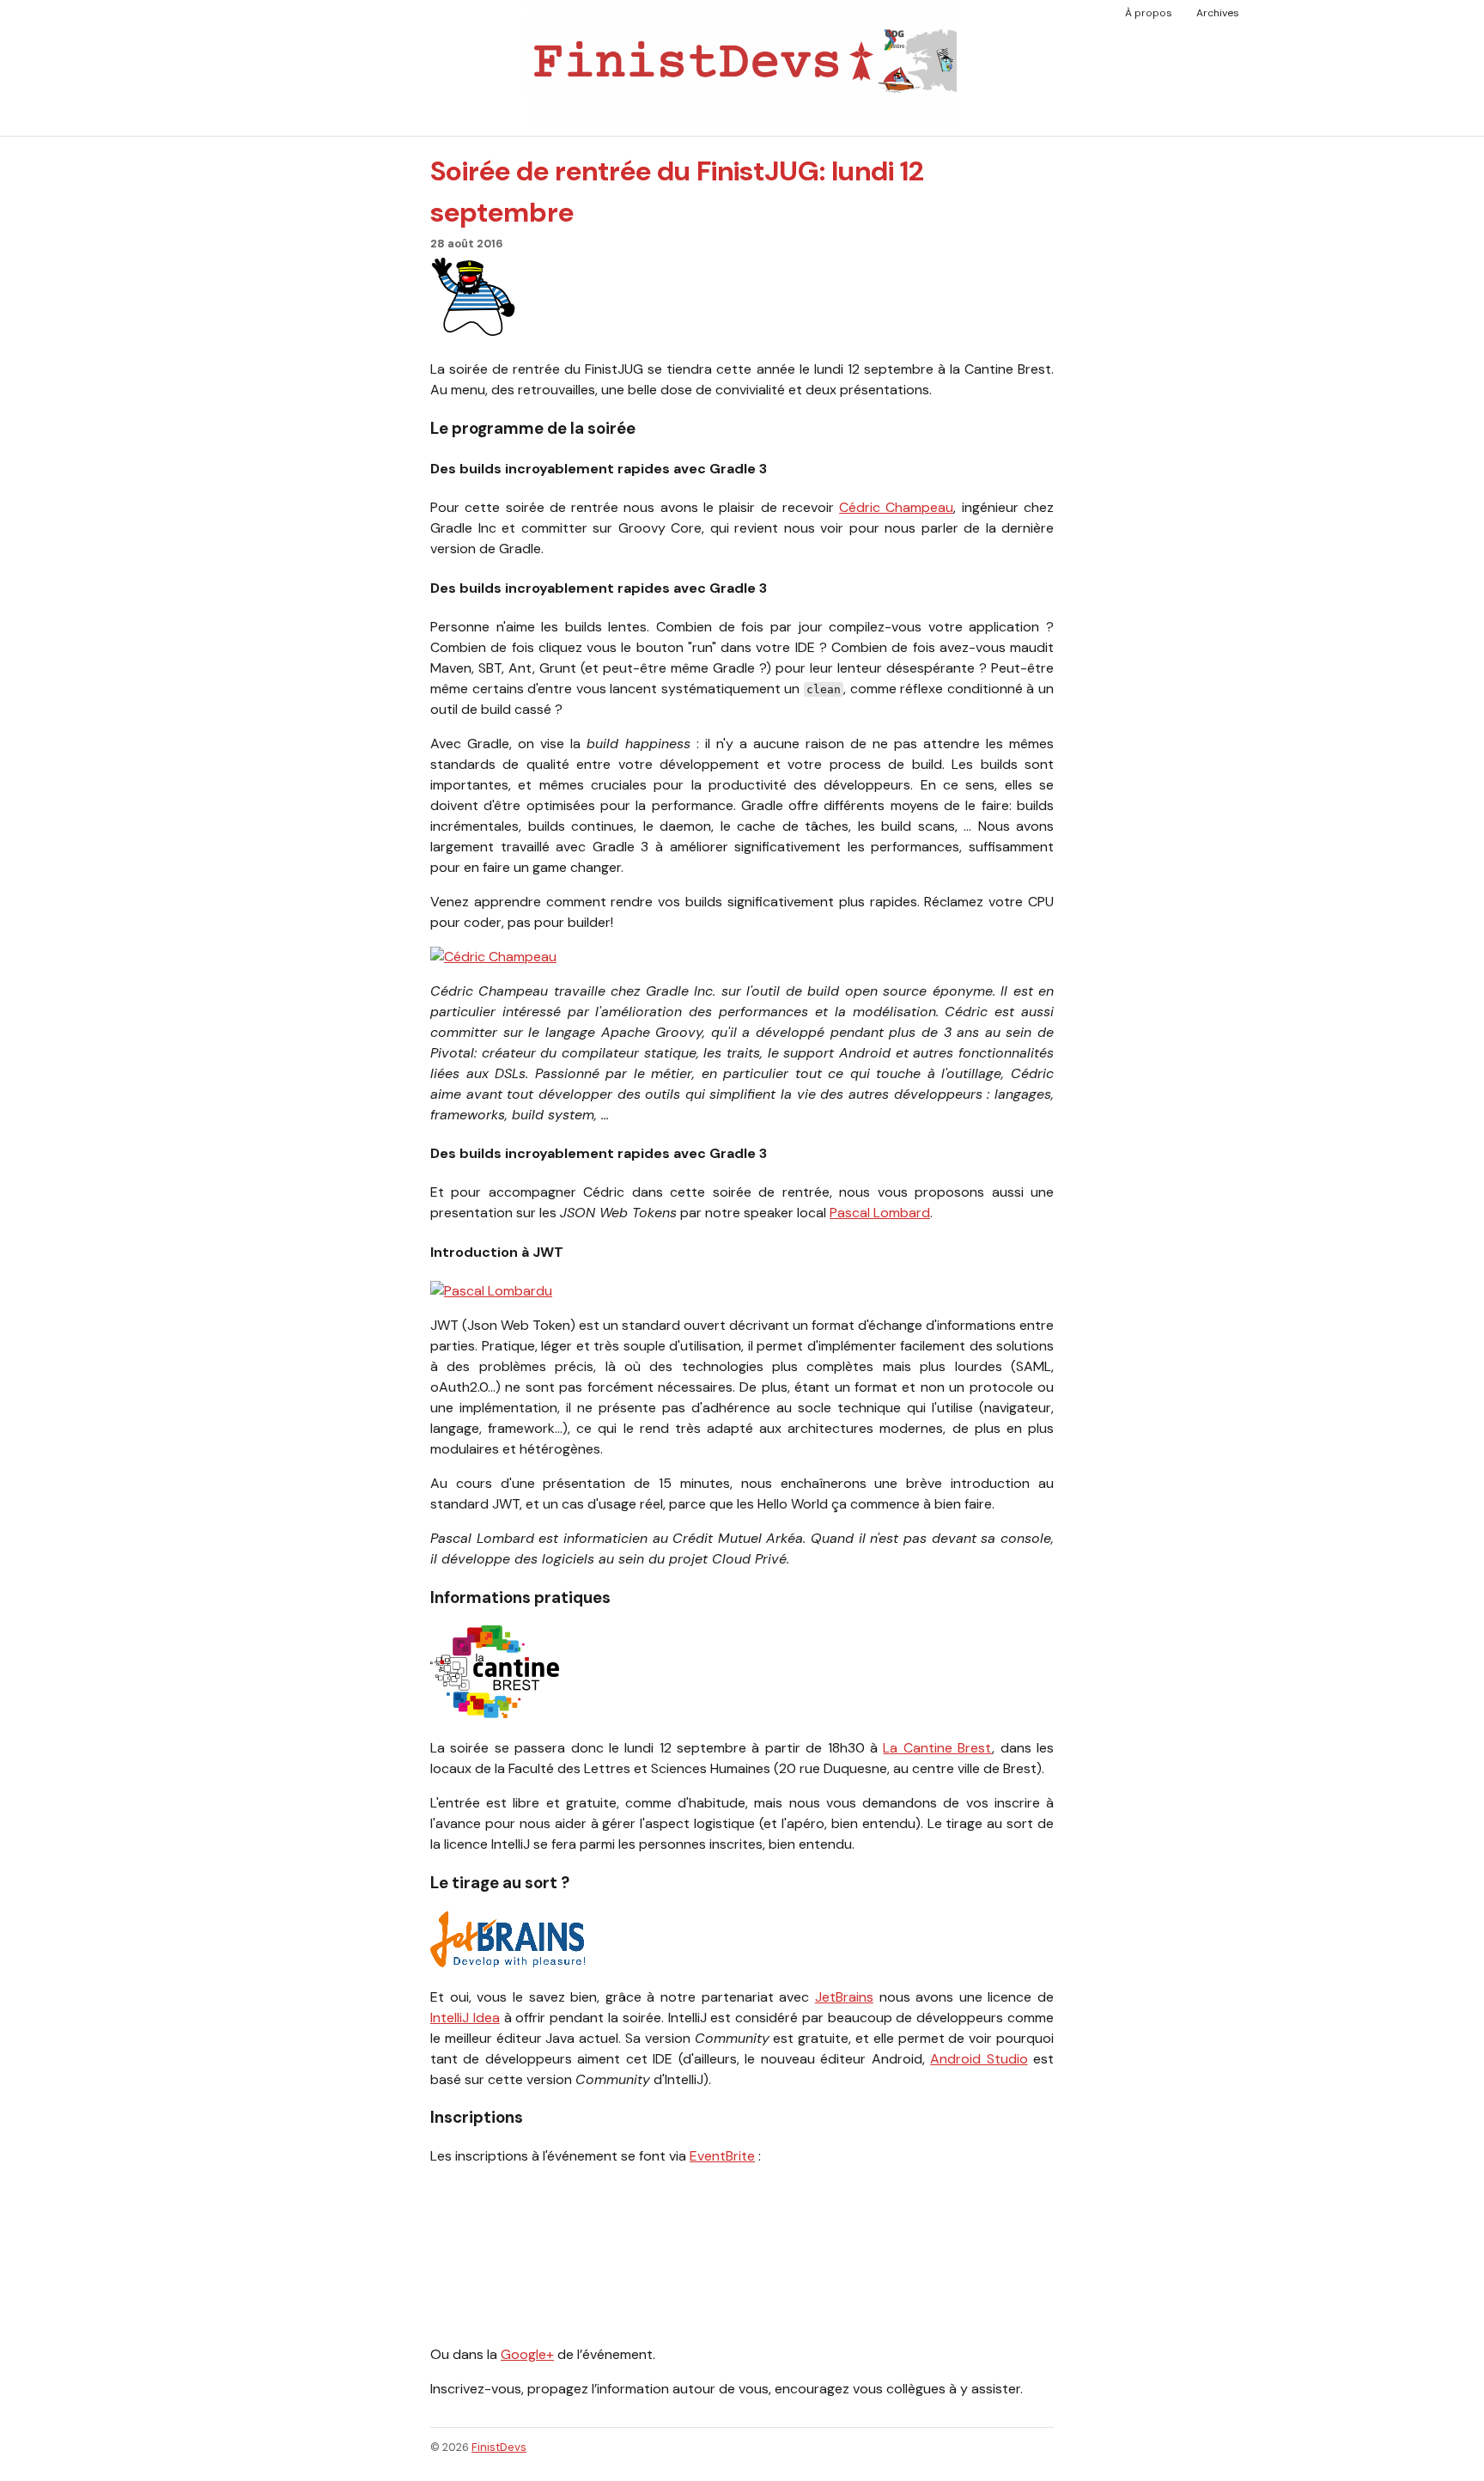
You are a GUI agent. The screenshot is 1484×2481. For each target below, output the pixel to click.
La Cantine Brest (937, 1748)
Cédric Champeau (896, 507)
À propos (1149, 13)
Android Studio (979, 2059)
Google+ (527, 2354)
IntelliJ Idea (465, 2018)
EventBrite (722, 2156)
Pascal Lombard (880, 1213)
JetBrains (844, 1997)
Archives (1218, 13)
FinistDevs (499, 2447)
